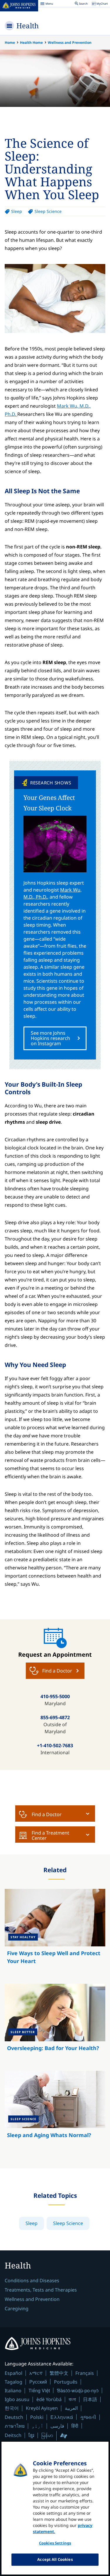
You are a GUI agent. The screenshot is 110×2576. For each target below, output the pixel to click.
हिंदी (75, 2426)
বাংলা (72, 2399)
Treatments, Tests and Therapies (41, 2290)
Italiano (13, 2391)
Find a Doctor (47, 1814)
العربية (71, 2408)
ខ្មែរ (31, 2435)
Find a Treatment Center (50, 1835)
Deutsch (14, 2417)
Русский (38, 2382)
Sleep (17, 211)
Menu (47, 4)
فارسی (57, 2426)
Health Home (31, 42)
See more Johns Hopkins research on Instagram (50, 1038)
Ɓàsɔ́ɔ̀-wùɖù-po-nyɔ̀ (78, 2390)
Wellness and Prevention (70, 42)
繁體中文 (59, 2373)
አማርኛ (36, 2373)
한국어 (12, 2408)
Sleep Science (48, 211)
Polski (37, 2417)
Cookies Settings (55, 2543)
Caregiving (17, 2309)
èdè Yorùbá (49, 2399)
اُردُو (38, 2426)
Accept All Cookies (55, 2559)
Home (10, 42)
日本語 (90, 2399)
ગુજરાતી (88, 2417)
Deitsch (13, 2435)
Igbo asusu (17, 2399)
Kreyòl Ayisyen (42, 2408)
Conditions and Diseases (32, 2280)
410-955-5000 (55, 1696)
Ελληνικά (62, 2417)
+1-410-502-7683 (55, 1745)
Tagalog (13, 2382)
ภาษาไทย (15, 2426)
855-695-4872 (55, 1717)
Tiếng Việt (39, 2390)
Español (13, 2373)
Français (85, 2373)
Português (66, 2382)
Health (28, 26)
